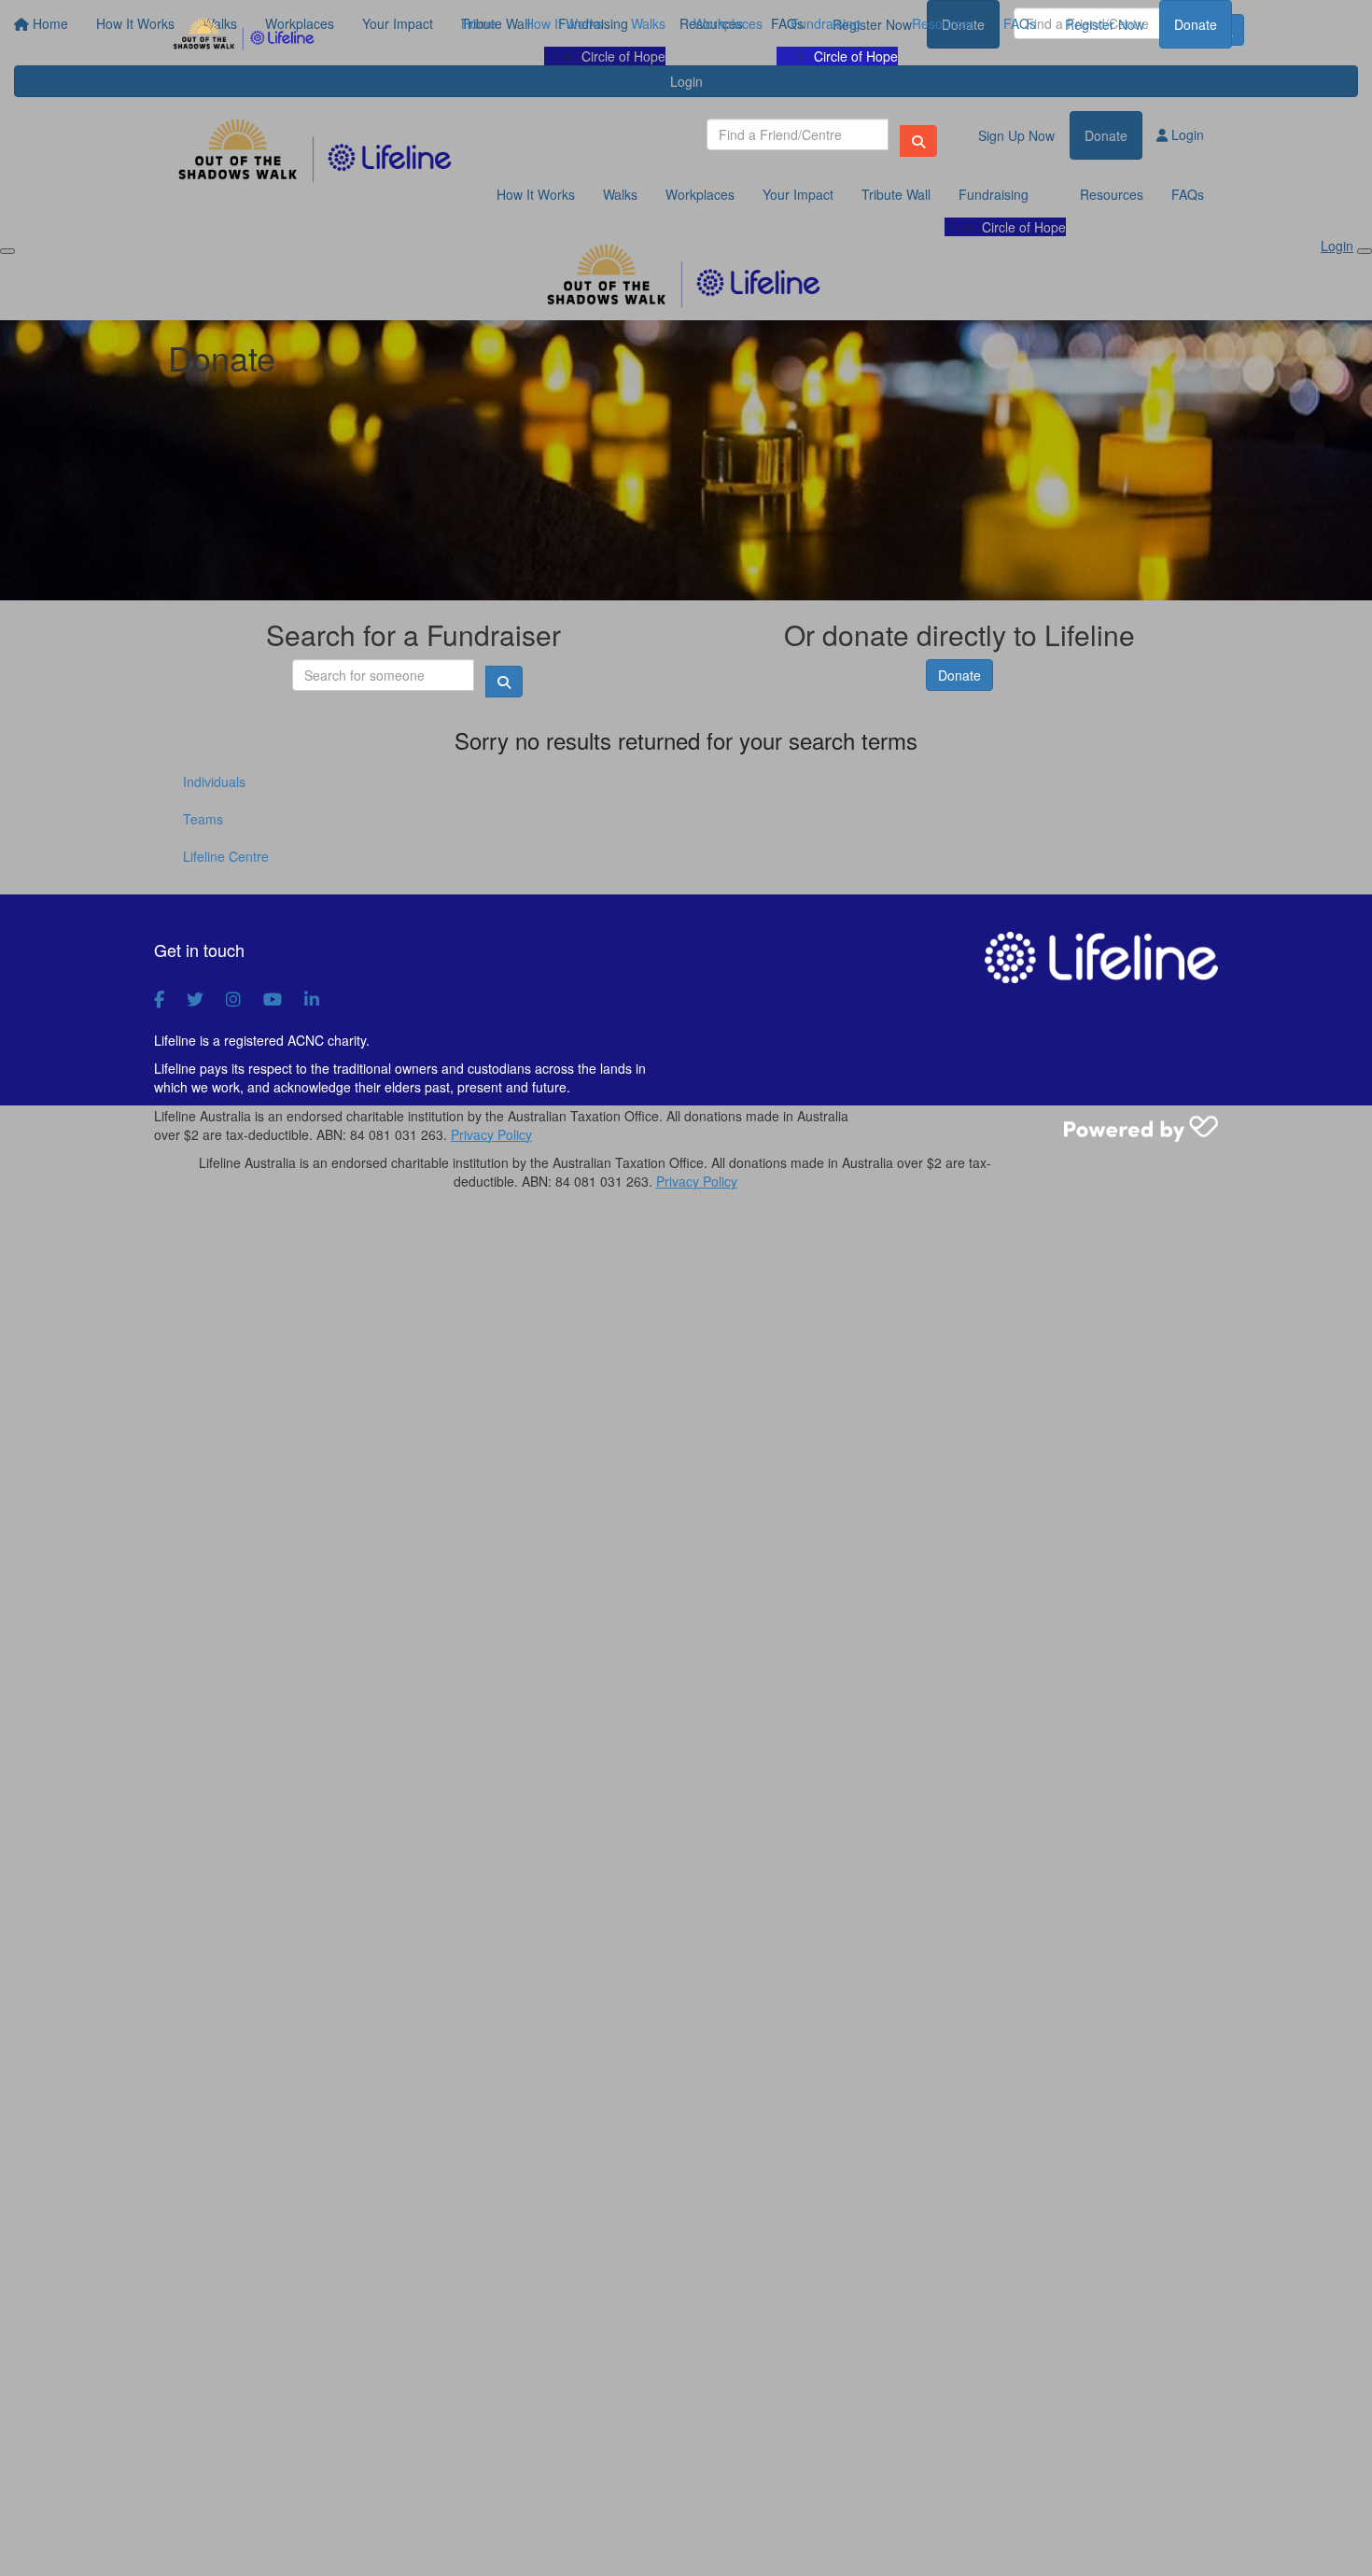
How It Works (564, 23)
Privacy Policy (491, 1134)
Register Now (1105, 24)
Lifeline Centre (226, 856)
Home (479, 23)
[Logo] (245, 35)
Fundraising (826, 23)
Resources (944, 23)
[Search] (918, 141)
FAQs (1020, 23)
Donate (1196, 24)
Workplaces (728, 23)
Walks (648, 23)
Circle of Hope (856, 56)
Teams (203, 819)
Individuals (214, 781)
